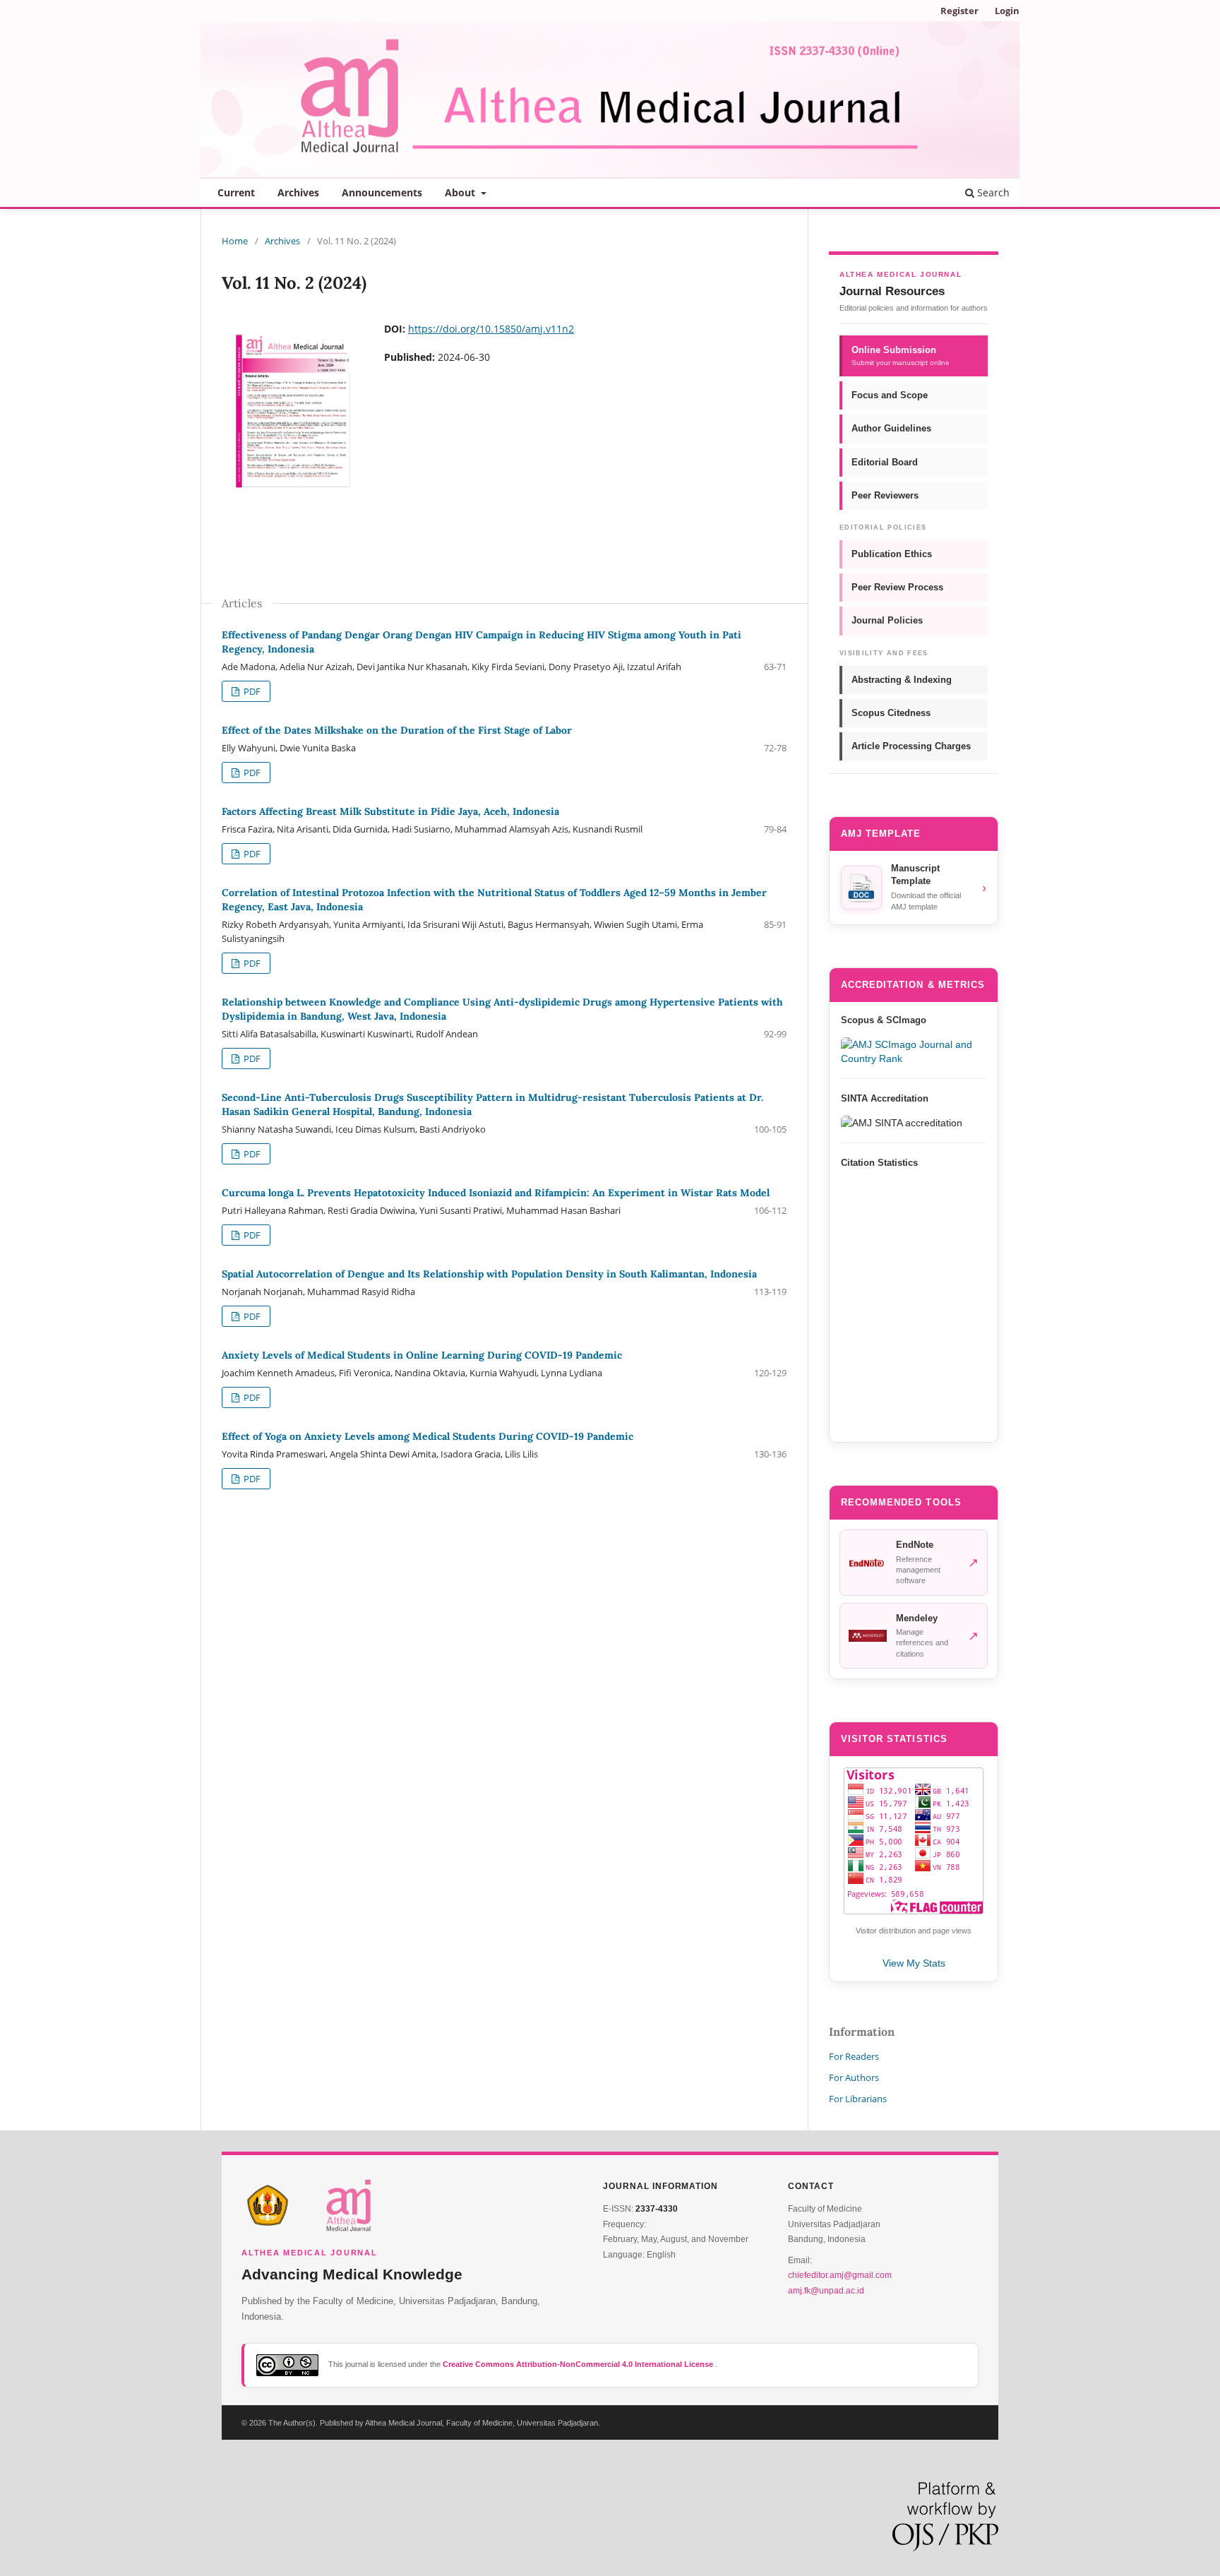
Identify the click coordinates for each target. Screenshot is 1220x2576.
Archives (298, 192)
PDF (251, 691)
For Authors (854, 2077)
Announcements (382, 192)
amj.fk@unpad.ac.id (826, 2291)
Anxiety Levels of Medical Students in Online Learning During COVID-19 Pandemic (422, 1355)
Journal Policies (887, 620)
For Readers (854, 2056)
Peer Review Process (897, 587)
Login (1007, 11)
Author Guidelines (891, 428)
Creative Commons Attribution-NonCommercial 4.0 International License (579, 2364)
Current (236, 192)
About (461, 192)
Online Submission (901, 356)
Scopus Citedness (891, 713)
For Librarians (858, 2099)
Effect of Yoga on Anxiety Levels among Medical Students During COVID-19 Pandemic (427, 1436)
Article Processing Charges (911, 746)
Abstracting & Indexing (902, 680)
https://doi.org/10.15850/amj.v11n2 (491, 329)
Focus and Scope (890, 395)
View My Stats (914, 1963)
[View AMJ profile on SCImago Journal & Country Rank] (914, 1051)
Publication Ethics (892, 554)
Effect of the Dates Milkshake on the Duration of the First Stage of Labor (397, 730)
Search (992, 192)
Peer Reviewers (885, 495)
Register (959, 11)
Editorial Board (885, 462)
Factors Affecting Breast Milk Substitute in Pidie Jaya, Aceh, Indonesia (390, 811)
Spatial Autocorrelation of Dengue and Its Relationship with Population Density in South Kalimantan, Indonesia (489, 1274)
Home (235, 241)
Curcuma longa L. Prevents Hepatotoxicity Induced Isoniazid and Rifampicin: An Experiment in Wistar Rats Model (496, 1193)
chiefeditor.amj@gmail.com (840, 2275)
